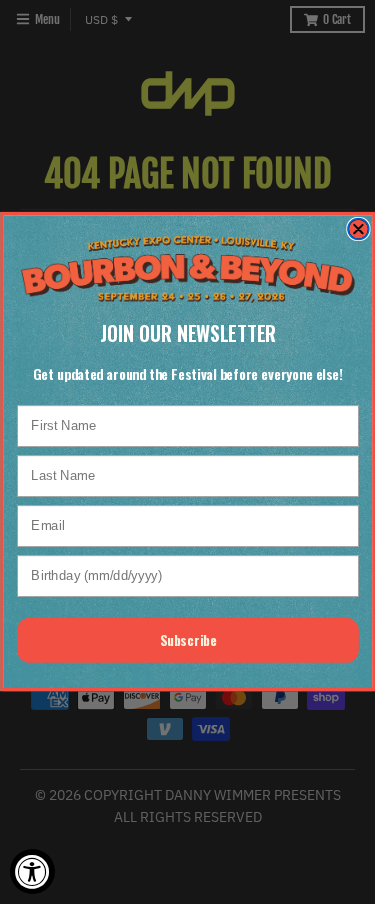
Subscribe (187, 641)
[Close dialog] (358, 229)
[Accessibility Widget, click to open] (32, 871)
